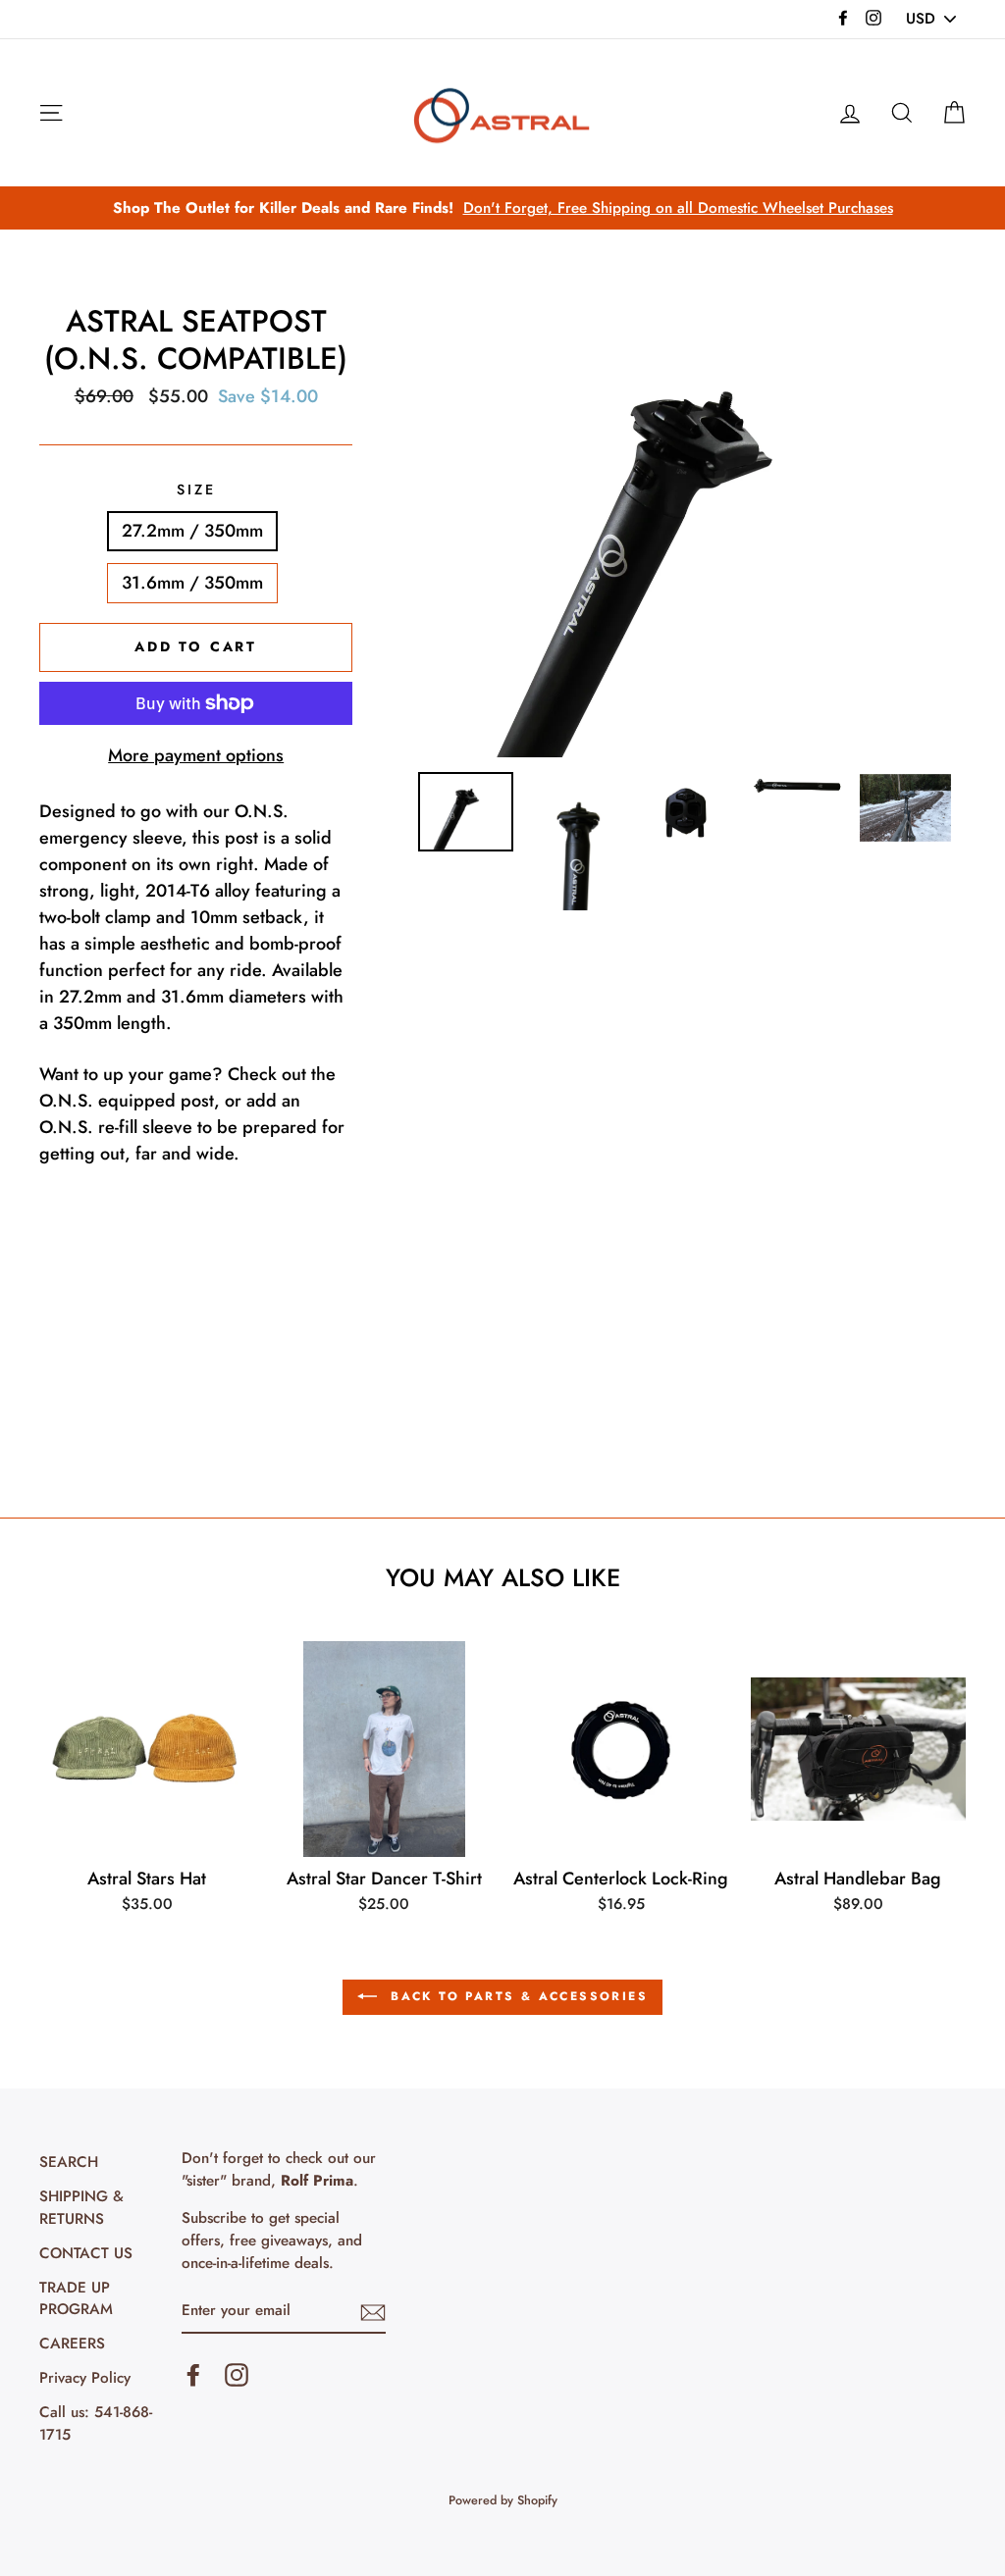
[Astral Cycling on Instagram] (237, 2375)
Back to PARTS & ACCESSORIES (516, 1996)
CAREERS (72, 2344)
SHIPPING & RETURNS (81, 2208)
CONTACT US (86, 2253)
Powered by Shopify (503, 2500)
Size (196, 489)
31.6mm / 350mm (192, 583)
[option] (502, 208)
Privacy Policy (85, 2378)
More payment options (196, 755)
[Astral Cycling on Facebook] (193, 2375)
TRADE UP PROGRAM (76, 2299)
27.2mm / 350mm (192, 531)
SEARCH (69, 2162)
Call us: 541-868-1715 (96, 2423)
